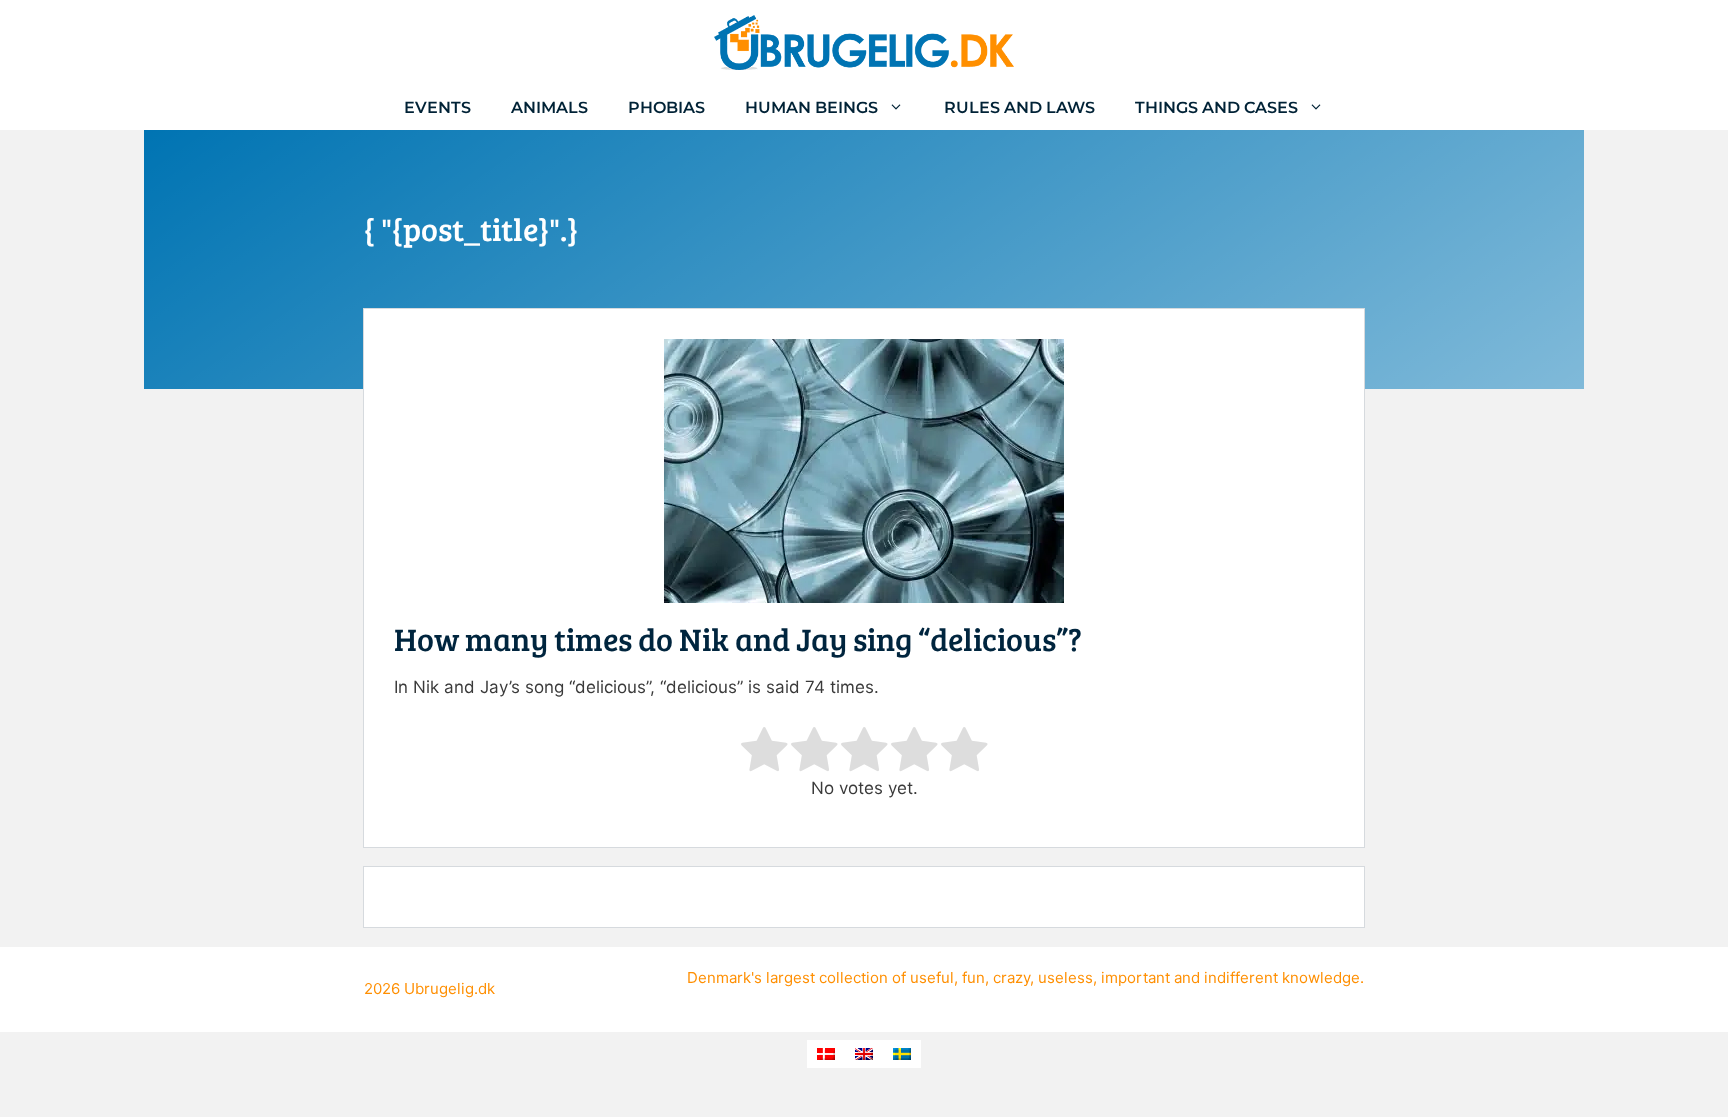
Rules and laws (1019, 107)
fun (973, 977)
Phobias (666, 107)
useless (1065, 977)
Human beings (811, 107)
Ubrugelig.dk (449, 988)
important (1135, 977)
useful (932, 977)
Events (437, 107)
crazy (1011, 977)
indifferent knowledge (1282, 977)
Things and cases (1216, 107)
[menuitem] (826, 1054)
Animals (549, 107)
